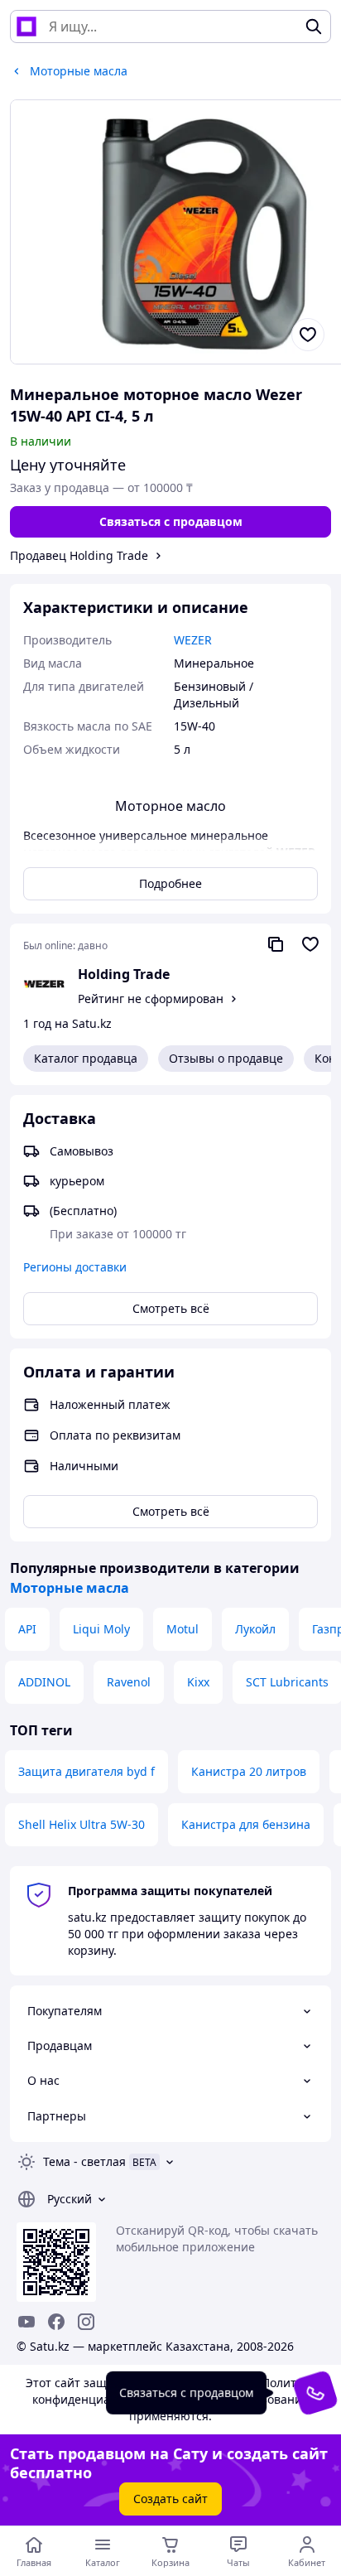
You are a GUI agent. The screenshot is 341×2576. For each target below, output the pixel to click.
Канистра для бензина (246, 1824)
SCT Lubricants (287, 1682)
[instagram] (86, 2322)
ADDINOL (44, 1682)
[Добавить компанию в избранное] (310, 944)
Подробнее (170, 883)
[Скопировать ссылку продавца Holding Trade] (276, 944)
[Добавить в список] (308, 335)
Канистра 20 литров (249, 1771)
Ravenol (129, 1682)
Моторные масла (70, 1588)
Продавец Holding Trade (79, 555)
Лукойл (255, 1629)
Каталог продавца (86, 1058)
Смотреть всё (171, 1308)
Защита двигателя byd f (86, 1771)
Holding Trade (124, 974)
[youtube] (26, 2322)
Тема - (84, 2161)
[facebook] (56, 2322)
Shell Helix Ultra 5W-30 (82, 1824)
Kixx (198, 1682)
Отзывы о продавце (226, 1058)
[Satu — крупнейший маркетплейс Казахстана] (26, 27)
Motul (183, 1629)
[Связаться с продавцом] (315, 2393)
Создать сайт (170, 2499)
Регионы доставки (75, 1267)
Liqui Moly (101, 1629)
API (27, 1629)
